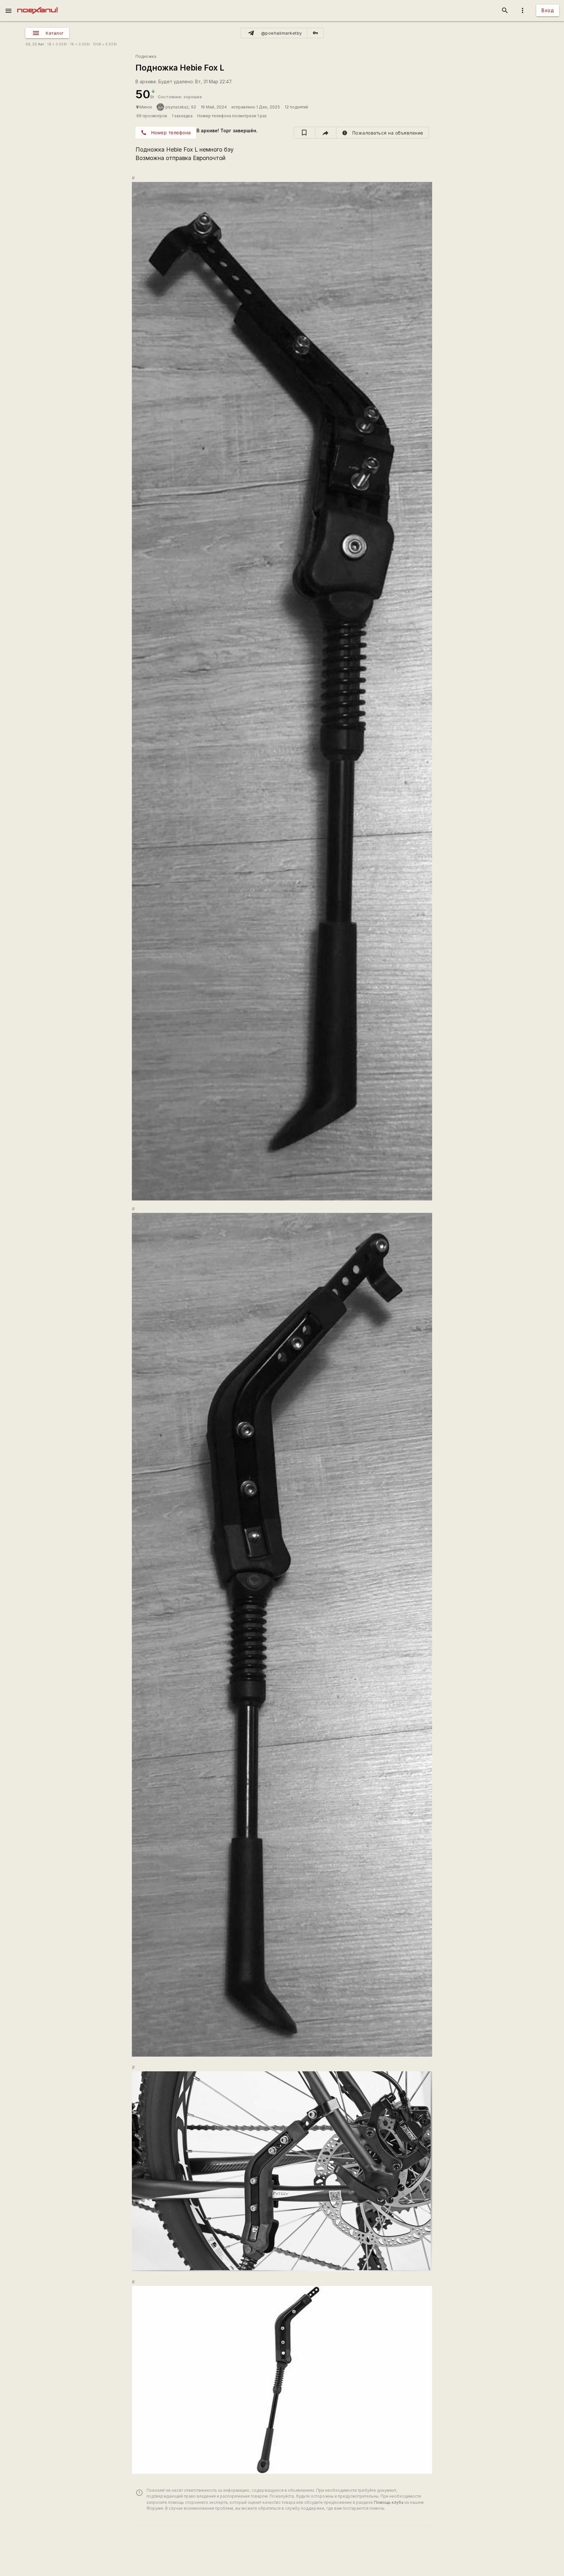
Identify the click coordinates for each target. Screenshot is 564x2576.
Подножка (146, 56)
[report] (383, 133)
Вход (548, 10)
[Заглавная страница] (37, 5)
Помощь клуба (389, 2502)
